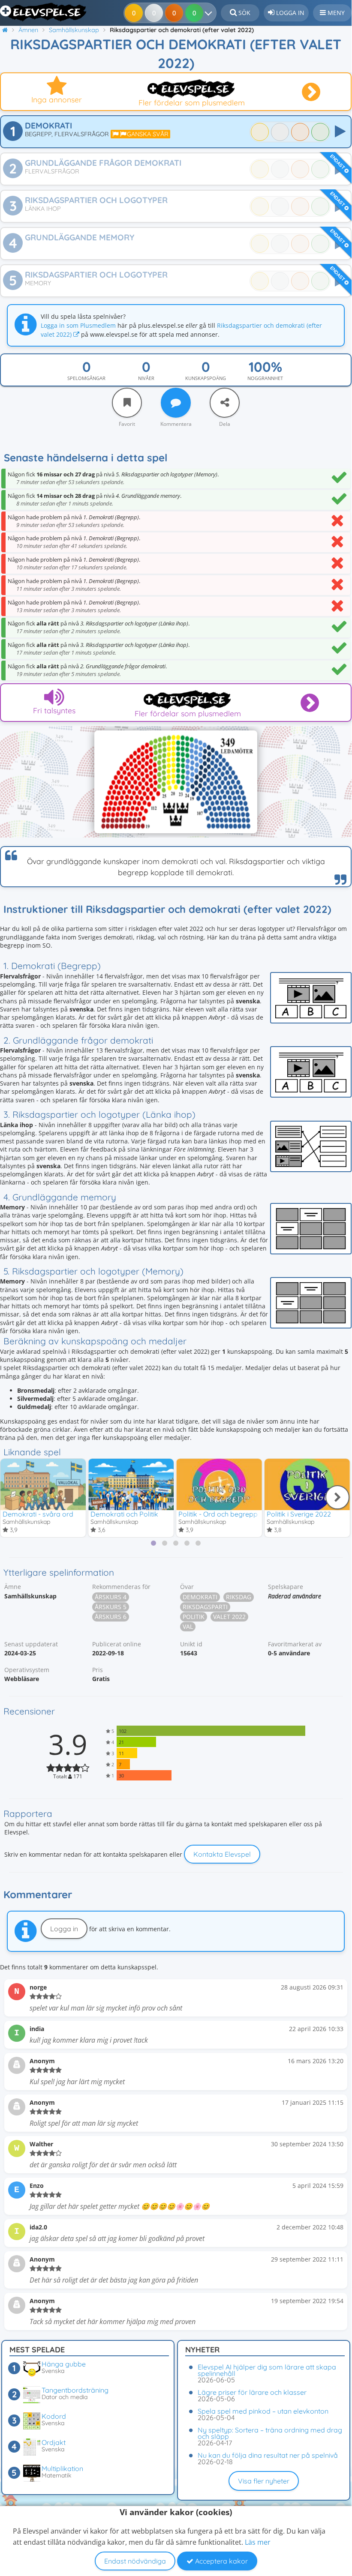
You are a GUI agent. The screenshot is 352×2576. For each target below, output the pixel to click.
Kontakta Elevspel (222, 1854)
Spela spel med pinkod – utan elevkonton (263, 2411)
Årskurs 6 (111, 1617)
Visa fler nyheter (264, 2481)
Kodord (54, 2416)
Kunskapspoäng (206, 378)
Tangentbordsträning (75, 2390)
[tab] (153, 1543)
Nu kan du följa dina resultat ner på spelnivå (268, 2455)
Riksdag (239, 1597)
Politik (194, 1617)
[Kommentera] (176, 403)
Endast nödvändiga (135, 2561)
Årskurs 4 (111, 1597)
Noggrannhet (265, 378)
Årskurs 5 (111, 1607)
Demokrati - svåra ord (38, 1514)
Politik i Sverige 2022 (299, 1514)
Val (188, 1626)
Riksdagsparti (205, 1607)
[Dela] (225, 403)
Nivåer (146, 378)
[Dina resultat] (210, 13)
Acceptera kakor (221, 2561)
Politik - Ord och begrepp (218, 1514)
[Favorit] (127, 403)
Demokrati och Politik (124, 1514)
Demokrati (200, 1597)
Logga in (64, 1929)
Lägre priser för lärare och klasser (252, 2392)
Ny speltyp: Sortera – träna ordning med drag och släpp (270, 2433)
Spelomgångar (86, 378)
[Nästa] (337, 1497)
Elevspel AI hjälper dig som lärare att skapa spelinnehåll (267, 2370)
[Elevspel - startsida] (44, 12)
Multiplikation (62, 2468)
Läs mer (258, 2542)
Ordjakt (54, 2442)
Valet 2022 (229, 1617)
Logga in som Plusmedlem (78, 325)
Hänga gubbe (64, 2364)
